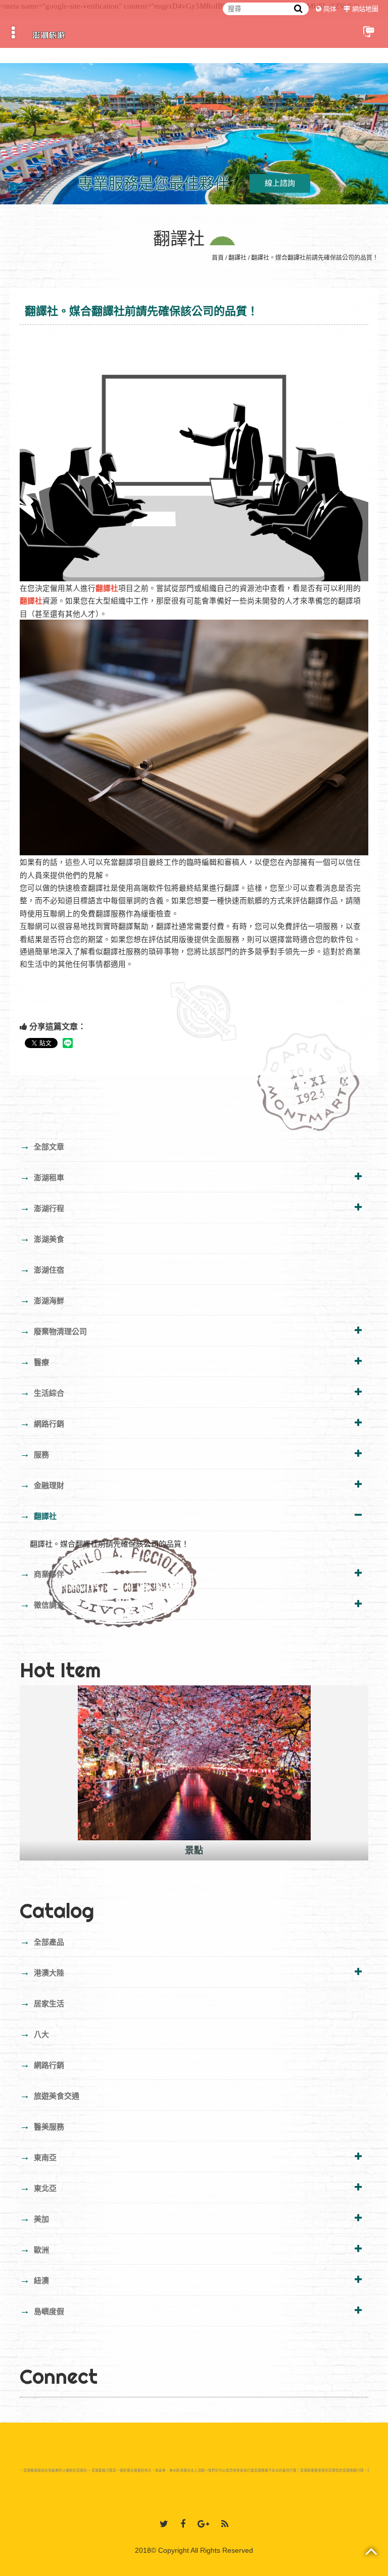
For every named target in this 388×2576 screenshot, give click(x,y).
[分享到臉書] (183, 2524)
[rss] (225, 2524)
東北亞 (38, 2187)
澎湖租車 (42, 1177)
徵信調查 (42, 1604)
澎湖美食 (42, 1238)
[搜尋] (299, 9)
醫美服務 (42, 2126)
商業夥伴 (42, 1573)
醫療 (34, 1361)
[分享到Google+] (203, 2524)
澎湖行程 (42, 1208)
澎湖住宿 (42, 1269)
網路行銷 (42, 1423)
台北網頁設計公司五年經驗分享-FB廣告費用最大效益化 (194, 1850)
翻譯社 (237, 258)
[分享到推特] (164, 2524)
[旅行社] (49, 33)
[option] (194, 1773)
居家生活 (42, 2003)
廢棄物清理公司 (53, 1331)
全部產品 (42, 1941)
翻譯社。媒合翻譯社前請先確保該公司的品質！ (315, 258)
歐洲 (34, 2249)
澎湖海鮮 (42, 1300)
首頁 (218, 258)
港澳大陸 (42, 1972)
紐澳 (34, 2280)
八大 (34, 2034)
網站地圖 (365, 9)
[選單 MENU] (13, 33)
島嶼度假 (42, 2311)
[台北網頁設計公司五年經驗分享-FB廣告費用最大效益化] (194, 1763)
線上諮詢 (280, 183)
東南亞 (38, 2157)
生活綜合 (42, 1392)
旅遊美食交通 (50, 2095)
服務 (34, 1454)
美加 (34, 2218)
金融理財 (42, 1485)
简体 (330, 9)
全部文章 (42, 1146)
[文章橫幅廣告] (194, 132)
